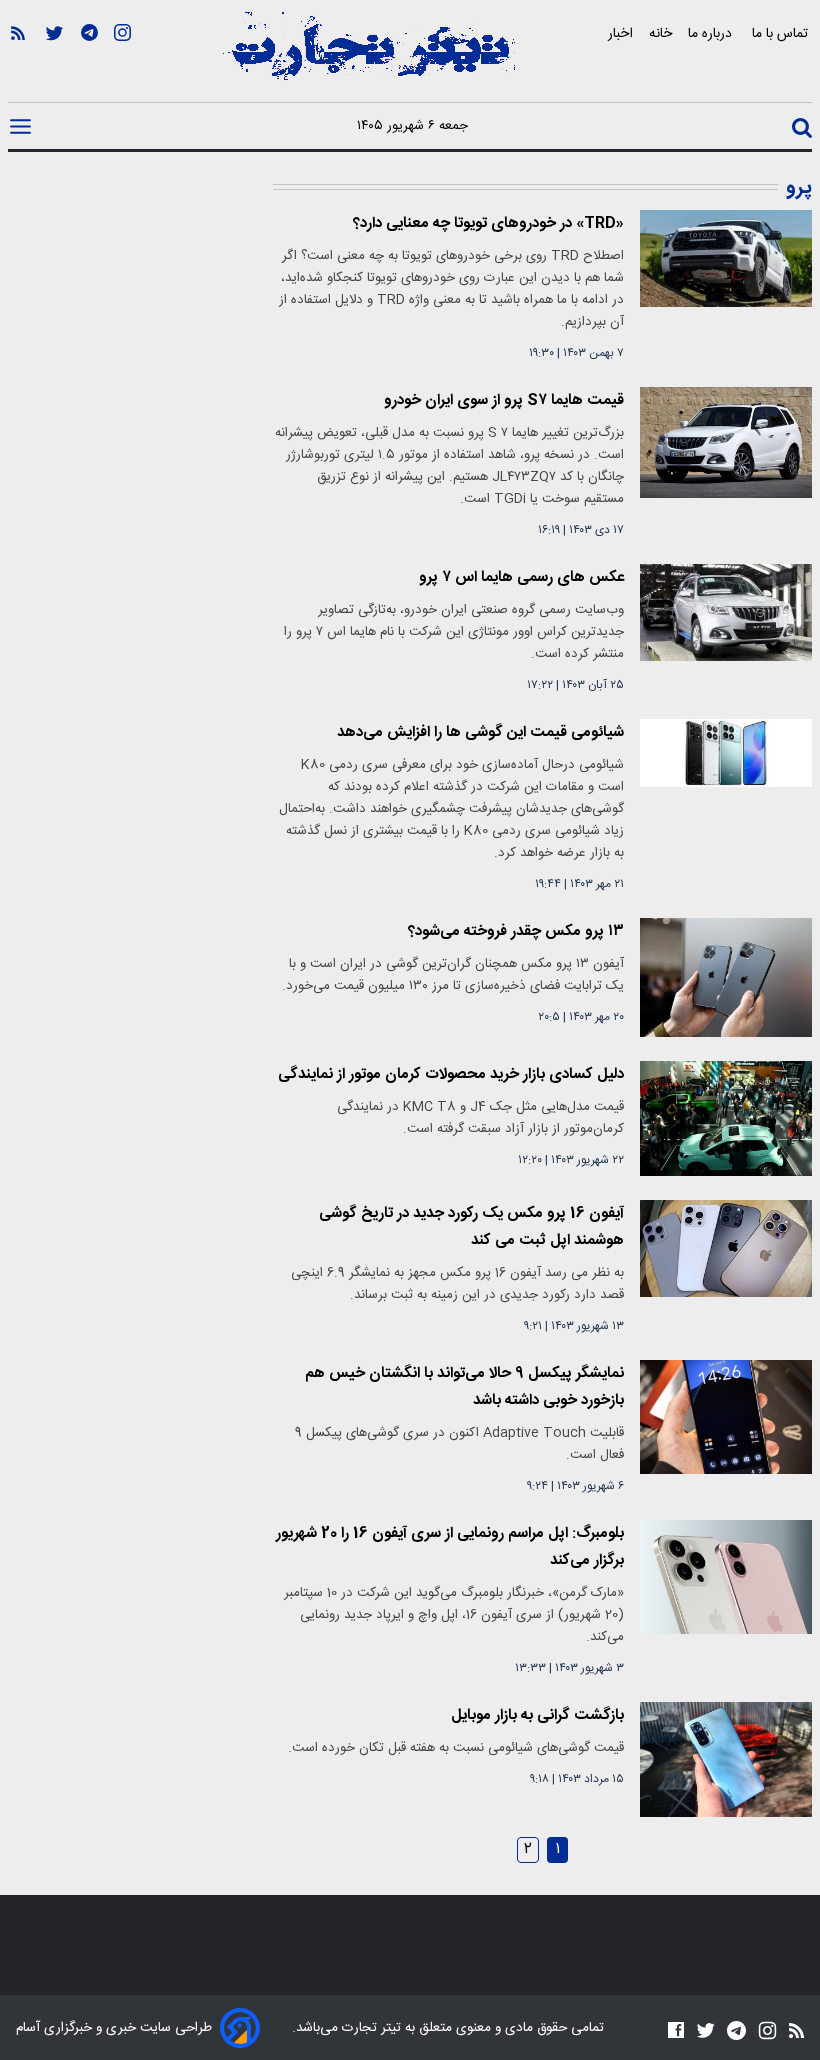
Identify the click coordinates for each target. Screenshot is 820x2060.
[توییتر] (54, 61)
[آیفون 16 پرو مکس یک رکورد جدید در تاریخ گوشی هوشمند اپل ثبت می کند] (726, 1248)
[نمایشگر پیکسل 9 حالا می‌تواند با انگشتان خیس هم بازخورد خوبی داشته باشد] (726, 1417)
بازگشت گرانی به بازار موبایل (537, 1715)
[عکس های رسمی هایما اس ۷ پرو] (726, 612)
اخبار (620, 33)
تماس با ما (782, 33)
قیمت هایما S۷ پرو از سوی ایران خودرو (504, 400)
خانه (660, 33)
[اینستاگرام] (122, 61)
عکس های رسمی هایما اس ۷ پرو (521, 577)
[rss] (18, 61)
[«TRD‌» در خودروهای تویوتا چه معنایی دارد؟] (726, 258)
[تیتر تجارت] (370, 57)
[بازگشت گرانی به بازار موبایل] (726, 1759)
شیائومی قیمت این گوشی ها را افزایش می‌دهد (480, 732)
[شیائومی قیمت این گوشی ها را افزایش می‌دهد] (726, 753)
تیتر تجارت (369, 2028)
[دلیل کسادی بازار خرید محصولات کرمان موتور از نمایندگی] (726, 1118)
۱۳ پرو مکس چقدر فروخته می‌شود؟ (516, 931)
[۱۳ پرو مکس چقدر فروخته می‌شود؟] (726, 977)
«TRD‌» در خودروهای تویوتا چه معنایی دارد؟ (488, 223)
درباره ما (712, 33)
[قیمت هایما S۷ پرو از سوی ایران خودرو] (726, 442)
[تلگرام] (89, 61)
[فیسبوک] (676, 2029)
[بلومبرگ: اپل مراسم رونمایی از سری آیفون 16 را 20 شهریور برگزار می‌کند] (726, 1577)
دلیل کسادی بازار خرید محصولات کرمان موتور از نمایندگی (451, 1074)
